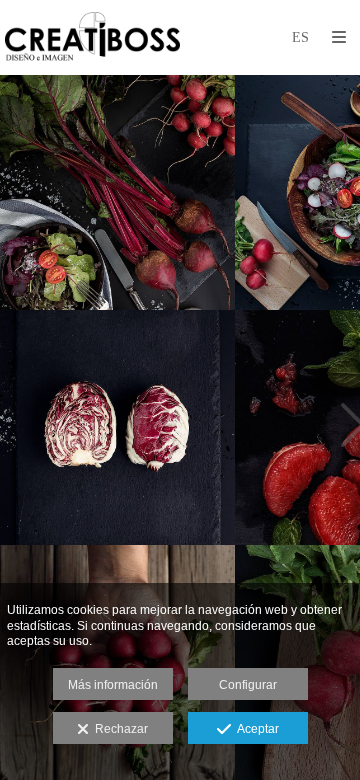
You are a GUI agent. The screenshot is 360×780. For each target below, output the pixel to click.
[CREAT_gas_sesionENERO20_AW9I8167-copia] (117, 192)
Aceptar (255, 729)
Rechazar (118, 729)
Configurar (248, 685)
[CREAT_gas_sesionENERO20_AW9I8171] (117, 427)
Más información (113, 685)
